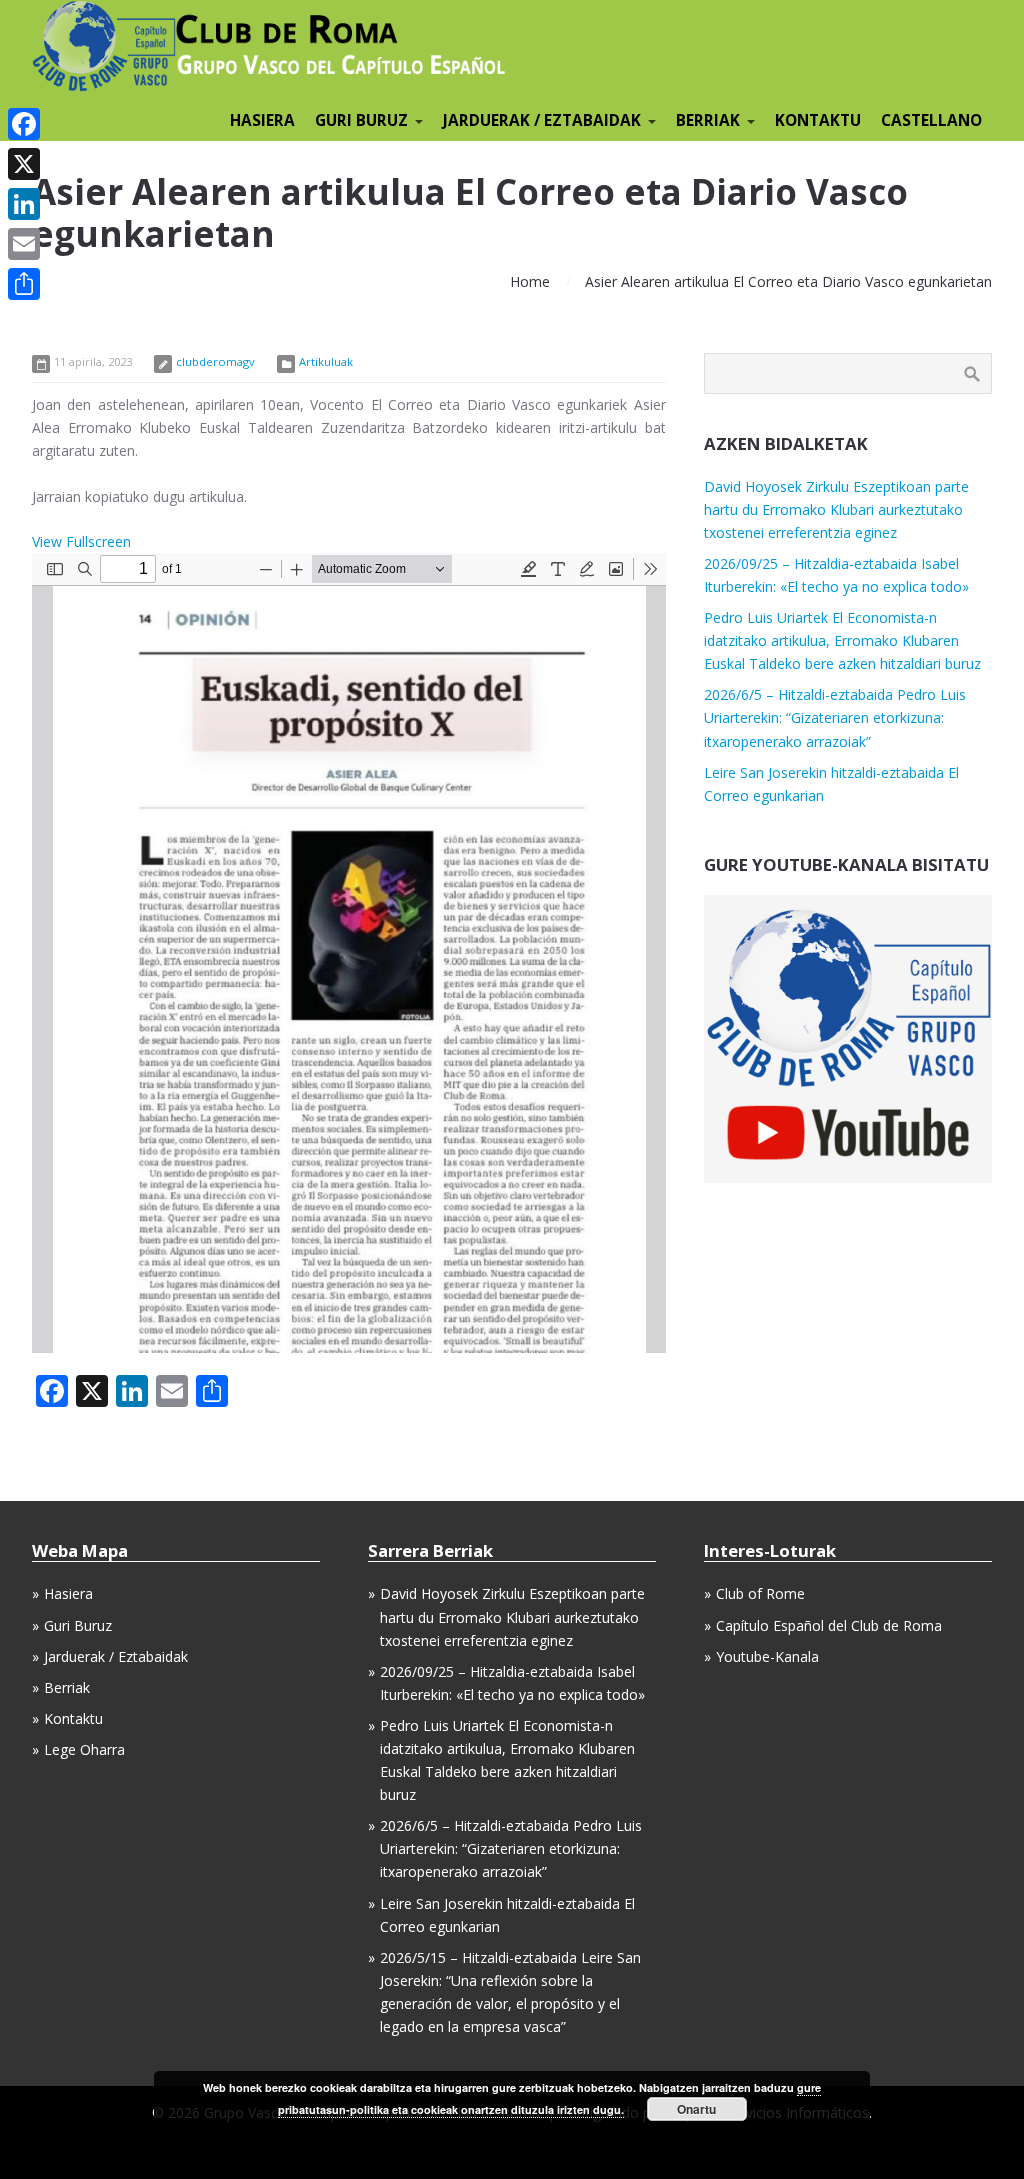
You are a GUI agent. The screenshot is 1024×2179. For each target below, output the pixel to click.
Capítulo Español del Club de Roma (829, 1625)
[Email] (24, 244)
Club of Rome (760, 1593)
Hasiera (68, 1593)
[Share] (24, 284)
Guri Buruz (78, 1625)
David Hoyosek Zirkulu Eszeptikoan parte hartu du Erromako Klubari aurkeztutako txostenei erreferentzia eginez (836, 509)
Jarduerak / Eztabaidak (116, 1656)
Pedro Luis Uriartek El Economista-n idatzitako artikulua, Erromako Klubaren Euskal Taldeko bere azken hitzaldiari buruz (842, 640)
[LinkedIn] (24, 204)
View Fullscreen (81, 541)
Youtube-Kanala (767, 1656)
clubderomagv (215, 361)
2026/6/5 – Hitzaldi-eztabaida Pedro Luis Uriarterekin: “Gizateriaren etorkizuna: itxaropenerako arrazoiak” (835, 717)
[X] (24, 164)
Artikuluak (326, 361)
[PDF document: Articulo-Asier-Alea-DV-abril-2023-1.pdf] (349, 953)
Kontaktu (73, 1718)
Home (530, 281)
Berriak (67, 1687)
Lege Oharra (84, 1749)
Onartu (696, 2109)
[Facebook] (24, 124)
